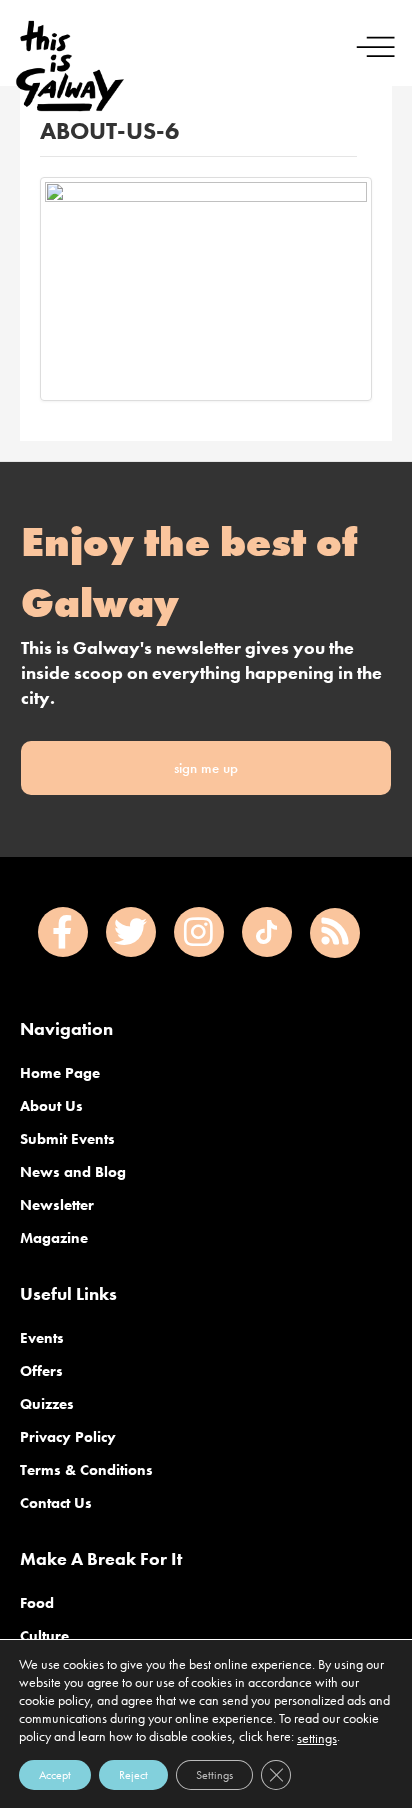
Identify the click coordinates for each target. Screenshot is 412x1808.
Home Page (60, 1073)
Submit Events (67, 1139)
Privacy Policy (68, 1437)
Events (42, 1338)
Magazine (54, 1238)
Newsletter (57, 1205)
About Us (51, 1106)
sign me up (206, 768)
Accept (55, 1775)
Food (37, 1603)
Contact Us (56, 1503)
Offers (41, 1371)
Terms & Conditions (86, 1470)
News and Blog (73, 1172)
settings (317, 1738)
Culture (44, 1636)
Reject (133, 1775)
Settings (214, 1775)
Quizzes (47, 1404)
